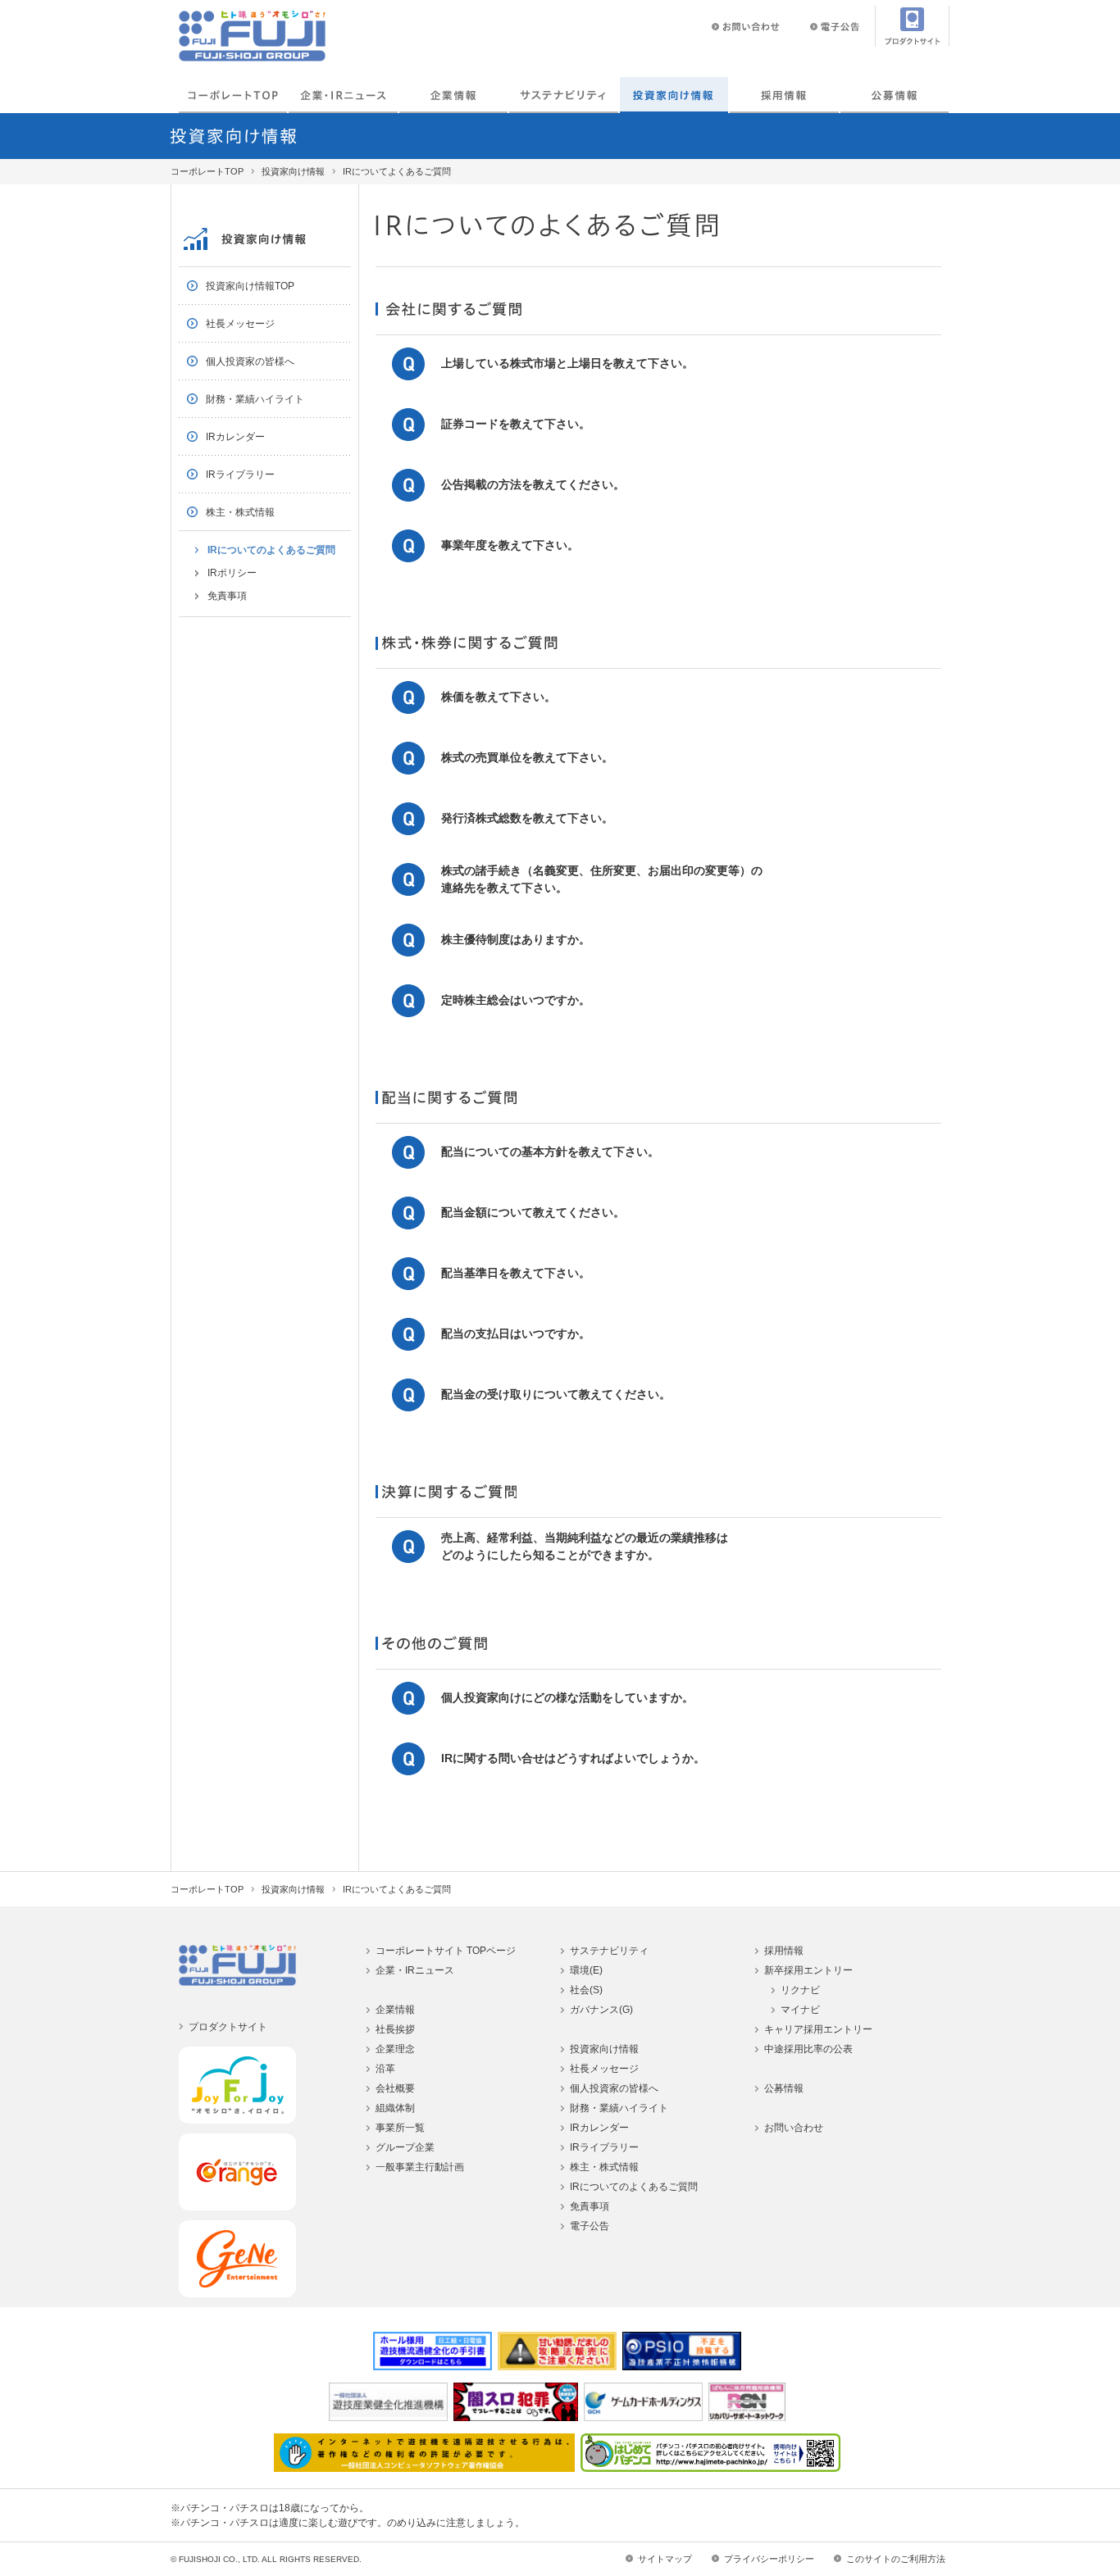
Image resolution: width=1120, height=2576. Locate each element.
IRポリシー (232, 573)
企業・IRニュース (343, 95)
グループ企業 (405, 2147)
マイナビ (800, 2010)
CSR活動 (563, 95)
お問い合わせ (794, 2128)
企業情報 (453, 95)
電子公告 (590, 2226)
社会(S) (586, 1990)
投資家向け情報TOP (250, 286)
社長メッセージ (240, 324)
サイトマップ (665, 2559)
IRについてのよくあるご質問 (271, 550)
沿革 (385, 2069)
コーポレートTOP (233, 95)
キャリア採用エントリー (818, 2029)
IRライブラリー (240, 475)
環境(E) (586, 1970)
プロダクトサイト (228, 2027)
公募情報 (895, 95)
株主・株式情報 (240, 512)
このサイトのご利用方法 (896, 2559)
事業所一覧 (400, 2128)
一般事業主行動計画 (420, 2167)
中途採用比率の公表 (808, 2049)
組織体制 (395, 2108)
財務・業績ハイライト (255, 399)
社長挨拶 (395, 2029)
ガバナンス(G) (601, 2010)
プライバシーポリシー (769, 2559)
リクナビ (800, 1990)
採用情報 (784, 95)
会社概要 (395, 2088)
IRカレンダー (235, 437)
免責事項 (227, 596)
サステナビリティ (609, 1951)
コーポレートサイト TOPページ (446, 1951)
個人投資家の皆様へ (250, 361)
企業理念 (395, 2049)
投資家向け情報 (674, 95)
